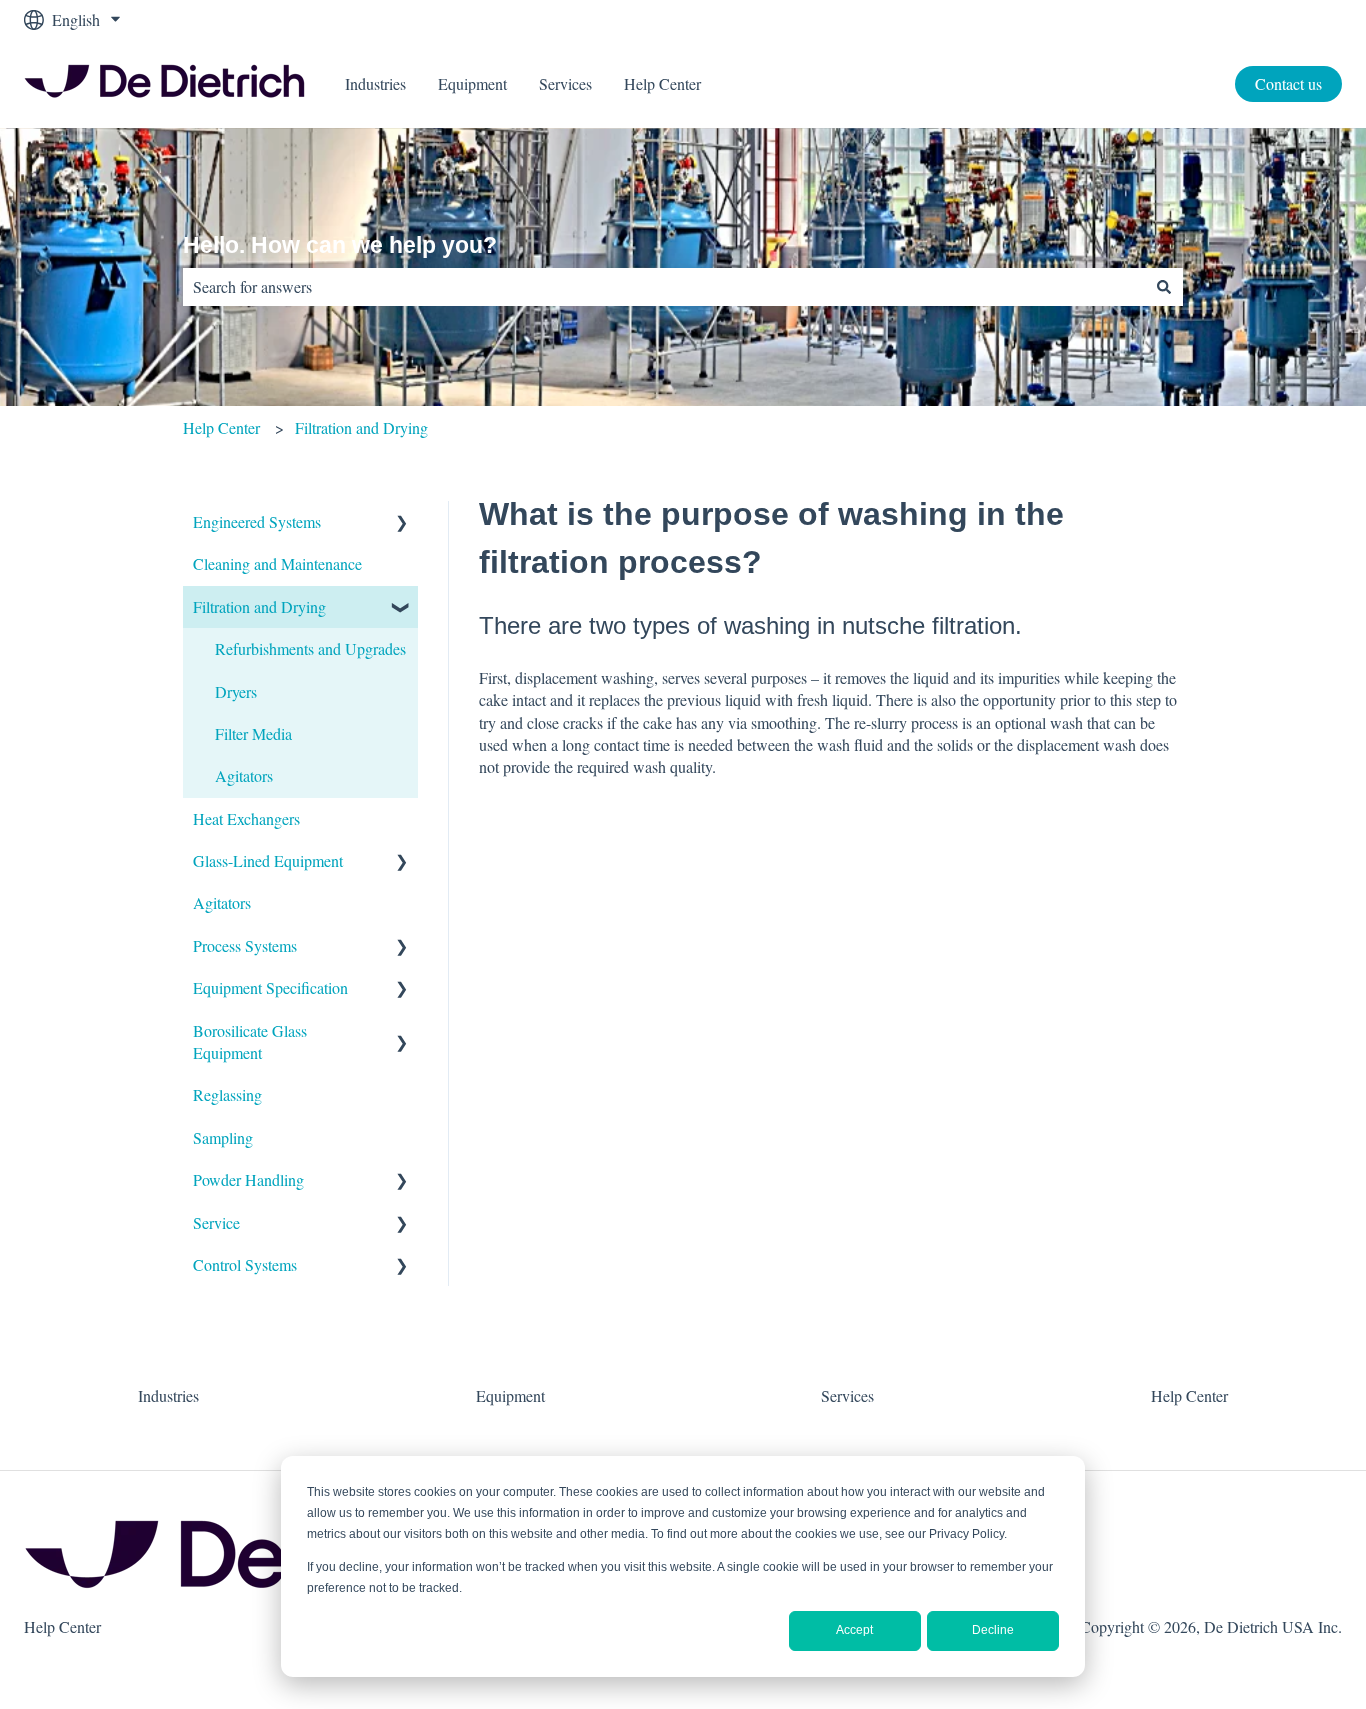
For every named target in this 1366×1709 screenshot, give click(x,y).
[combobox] (664, 287)
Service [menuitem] (216, 1222)
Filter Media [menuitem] (253, 733)
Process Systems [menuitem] (245, 945)
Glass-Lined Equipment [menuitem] (268, 860)
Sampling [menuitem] (223, 1137)
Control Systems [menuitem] (245, 1264)
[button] (402, 523)
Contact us (1288, 83)
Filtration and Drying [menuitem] (259, 606)
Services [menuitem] (847, 1395)
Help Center (662, 83)
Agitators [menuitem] (244, 775)
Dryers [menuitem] (236, 691)
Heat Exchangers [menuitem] (246, 818)
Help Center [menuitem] (1189, 1395)
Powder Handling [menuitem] (248, 1179)
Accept (854, 1630)
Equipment (472, 83)
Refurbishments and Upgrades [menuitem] (310, 648)
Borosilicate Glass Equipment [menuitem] (250, 1041)
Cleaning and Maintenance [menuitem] (277, 563)
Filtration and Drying (361, 427)
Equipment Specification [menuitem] (270, 987)
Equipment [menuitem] (510, 1395)
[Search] (1164, 287)
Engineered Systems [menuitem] (257, 521)
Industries (375, 83)
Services (565, 83)
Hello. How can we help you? (340, 245)
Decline (993, 1630)
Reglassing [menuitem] (227, 1094)
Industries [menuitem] (168, 1395)
